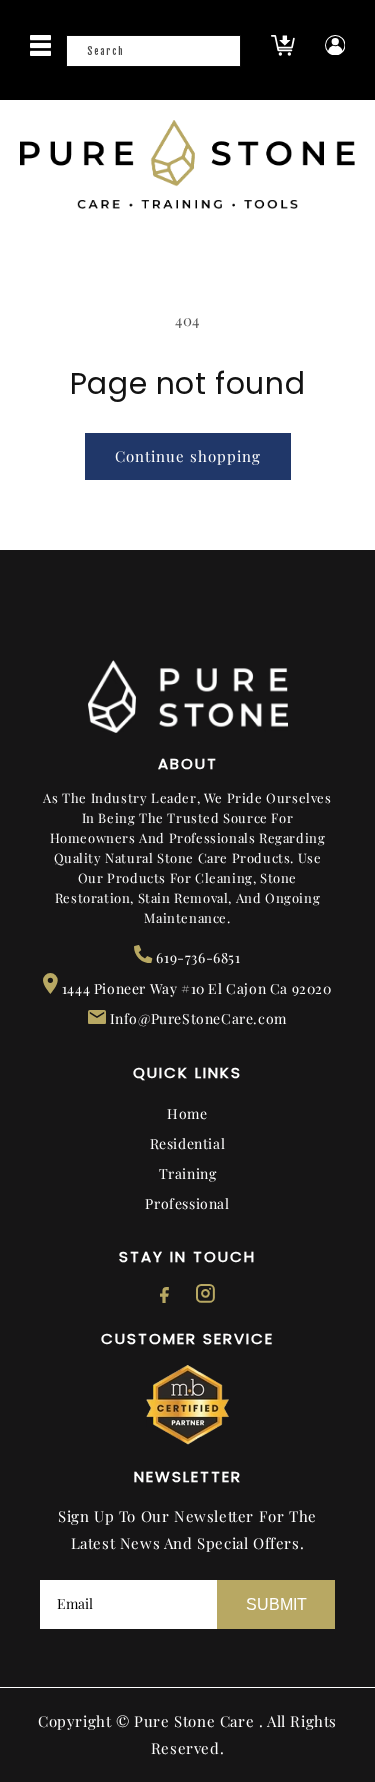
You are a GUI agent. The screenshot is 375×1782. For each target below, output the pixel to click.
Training (188, 1173)
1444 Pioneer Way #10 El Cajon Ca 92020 (194, 988)
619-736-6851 (196, 957)
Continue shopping (188, 456)
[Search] (219, 57)
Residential (188, 1143)
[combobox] (153, 51)
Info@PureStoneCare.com (196, 1018)
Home (187, 1113)
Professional (187, 1203)
